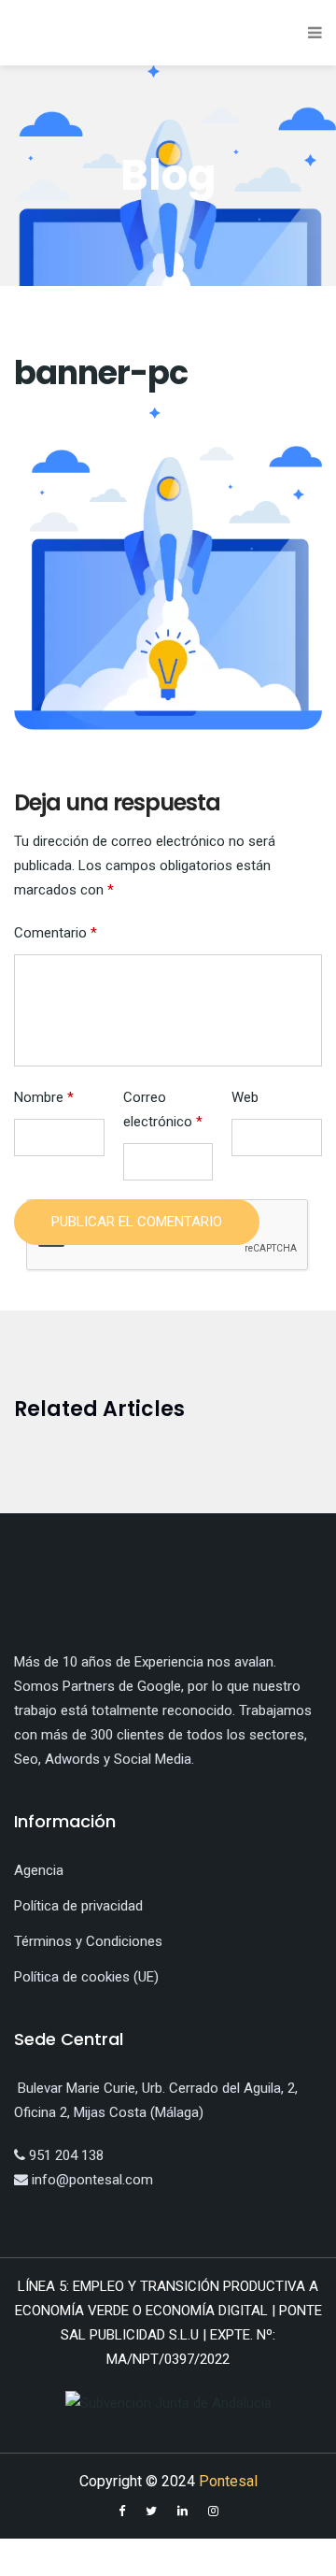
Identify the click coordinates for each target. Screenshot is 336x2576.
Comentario (56, 933)
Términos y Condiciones (88, 1941)
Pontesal (228, 2481)
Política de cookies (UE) (86, 1977)
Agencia (39, 1870)
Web (245, 1097)
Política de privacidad (78, 1906)
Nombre (44, 1097)
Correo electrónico (163, 1109)
